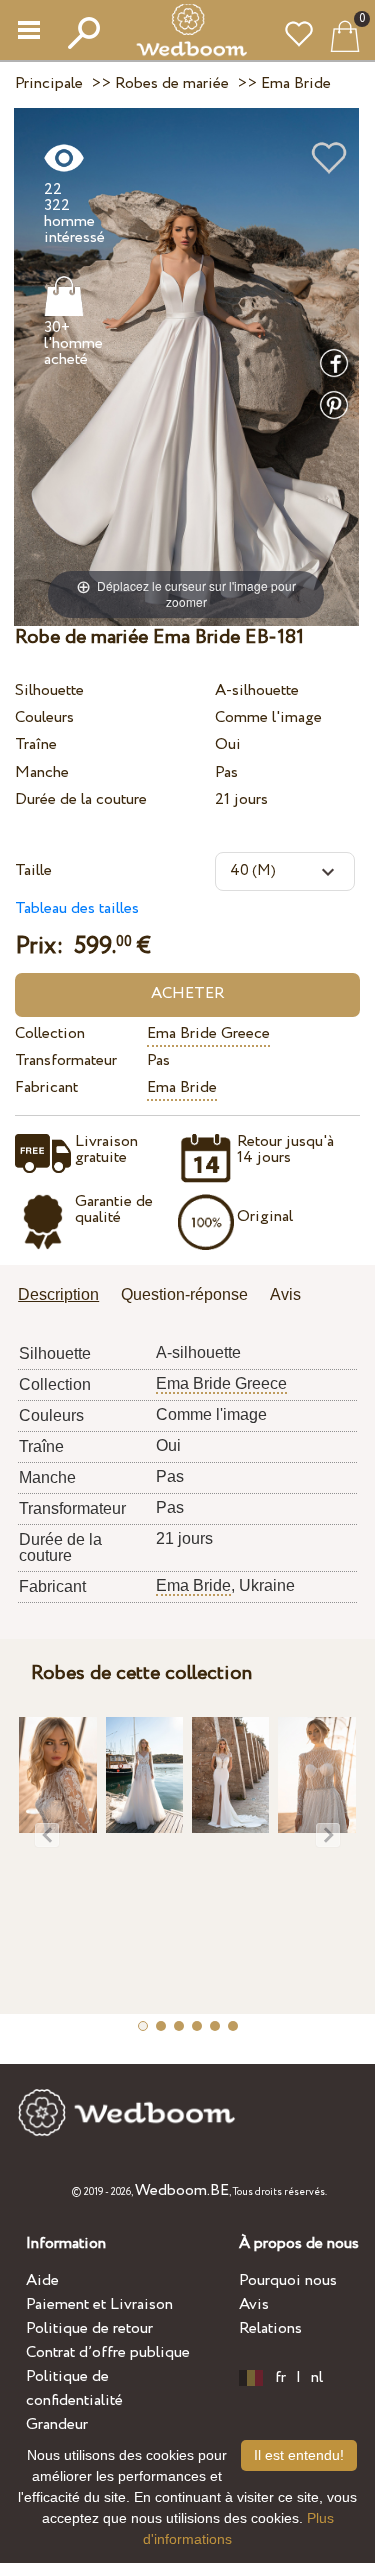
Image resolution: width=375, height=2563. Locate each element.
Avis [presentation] (285, 1294)
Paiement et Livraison (99, 2304)
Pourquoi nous (288, 2280)
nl (317, 2378)
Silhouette (49, 690)
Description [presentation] (58, 1294)
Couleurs (44, 717)
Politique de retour (89, 2328)
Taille (33, 870)
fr (280, 2378)
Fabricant (46, 1087)
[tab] (65, 1296)
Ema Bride (182, 1087)
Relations (270, 2328)
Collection (50, 1033)
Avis (254, 2304)
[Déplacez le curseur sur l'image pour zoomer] (186, 365)
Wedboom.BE (182, 2190)
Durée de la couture (81, 799)
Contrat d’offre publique (108, 2352)
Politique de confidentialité (74, 2388)
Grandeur (57, 2424)
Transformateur (66, 1060)
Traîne (36, 744)
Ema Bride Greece (208, 1033)
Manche (42, 772)
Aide (42, 2280)
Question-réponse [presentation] (184, 1294)
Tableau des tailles (77, 908)
